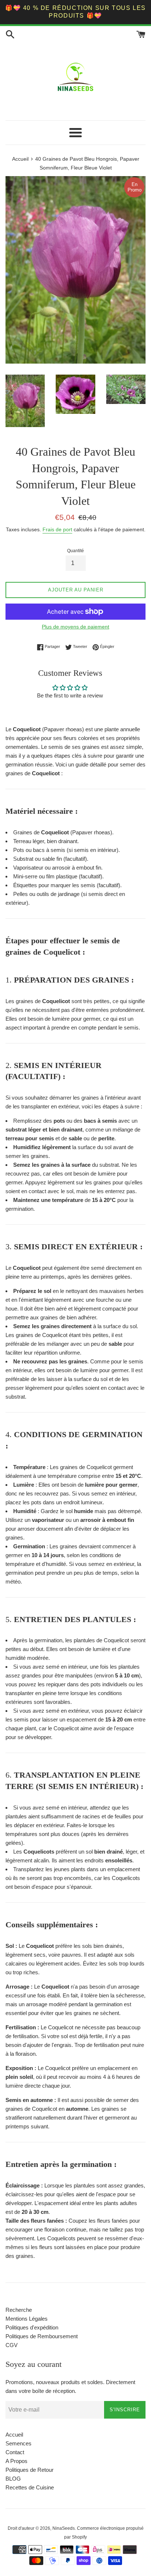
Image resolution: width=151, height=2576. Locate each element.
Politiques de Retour (30, 2470)
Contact (15, 2452)
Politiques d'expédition (32, 2327)
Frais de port (57, 529)
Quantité (75, 551)
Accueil (14, 2435)
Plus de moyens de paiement (75, 627)
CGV (12, 2345)
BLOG (13, 2479)
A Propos (16, 2461)
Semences (19, 2443)
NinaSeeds (64, 2528)
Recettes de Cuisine (30, 2487)
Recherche (19, 2310)
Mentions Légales (27, 2319)
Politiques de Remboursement (42, 2336)
